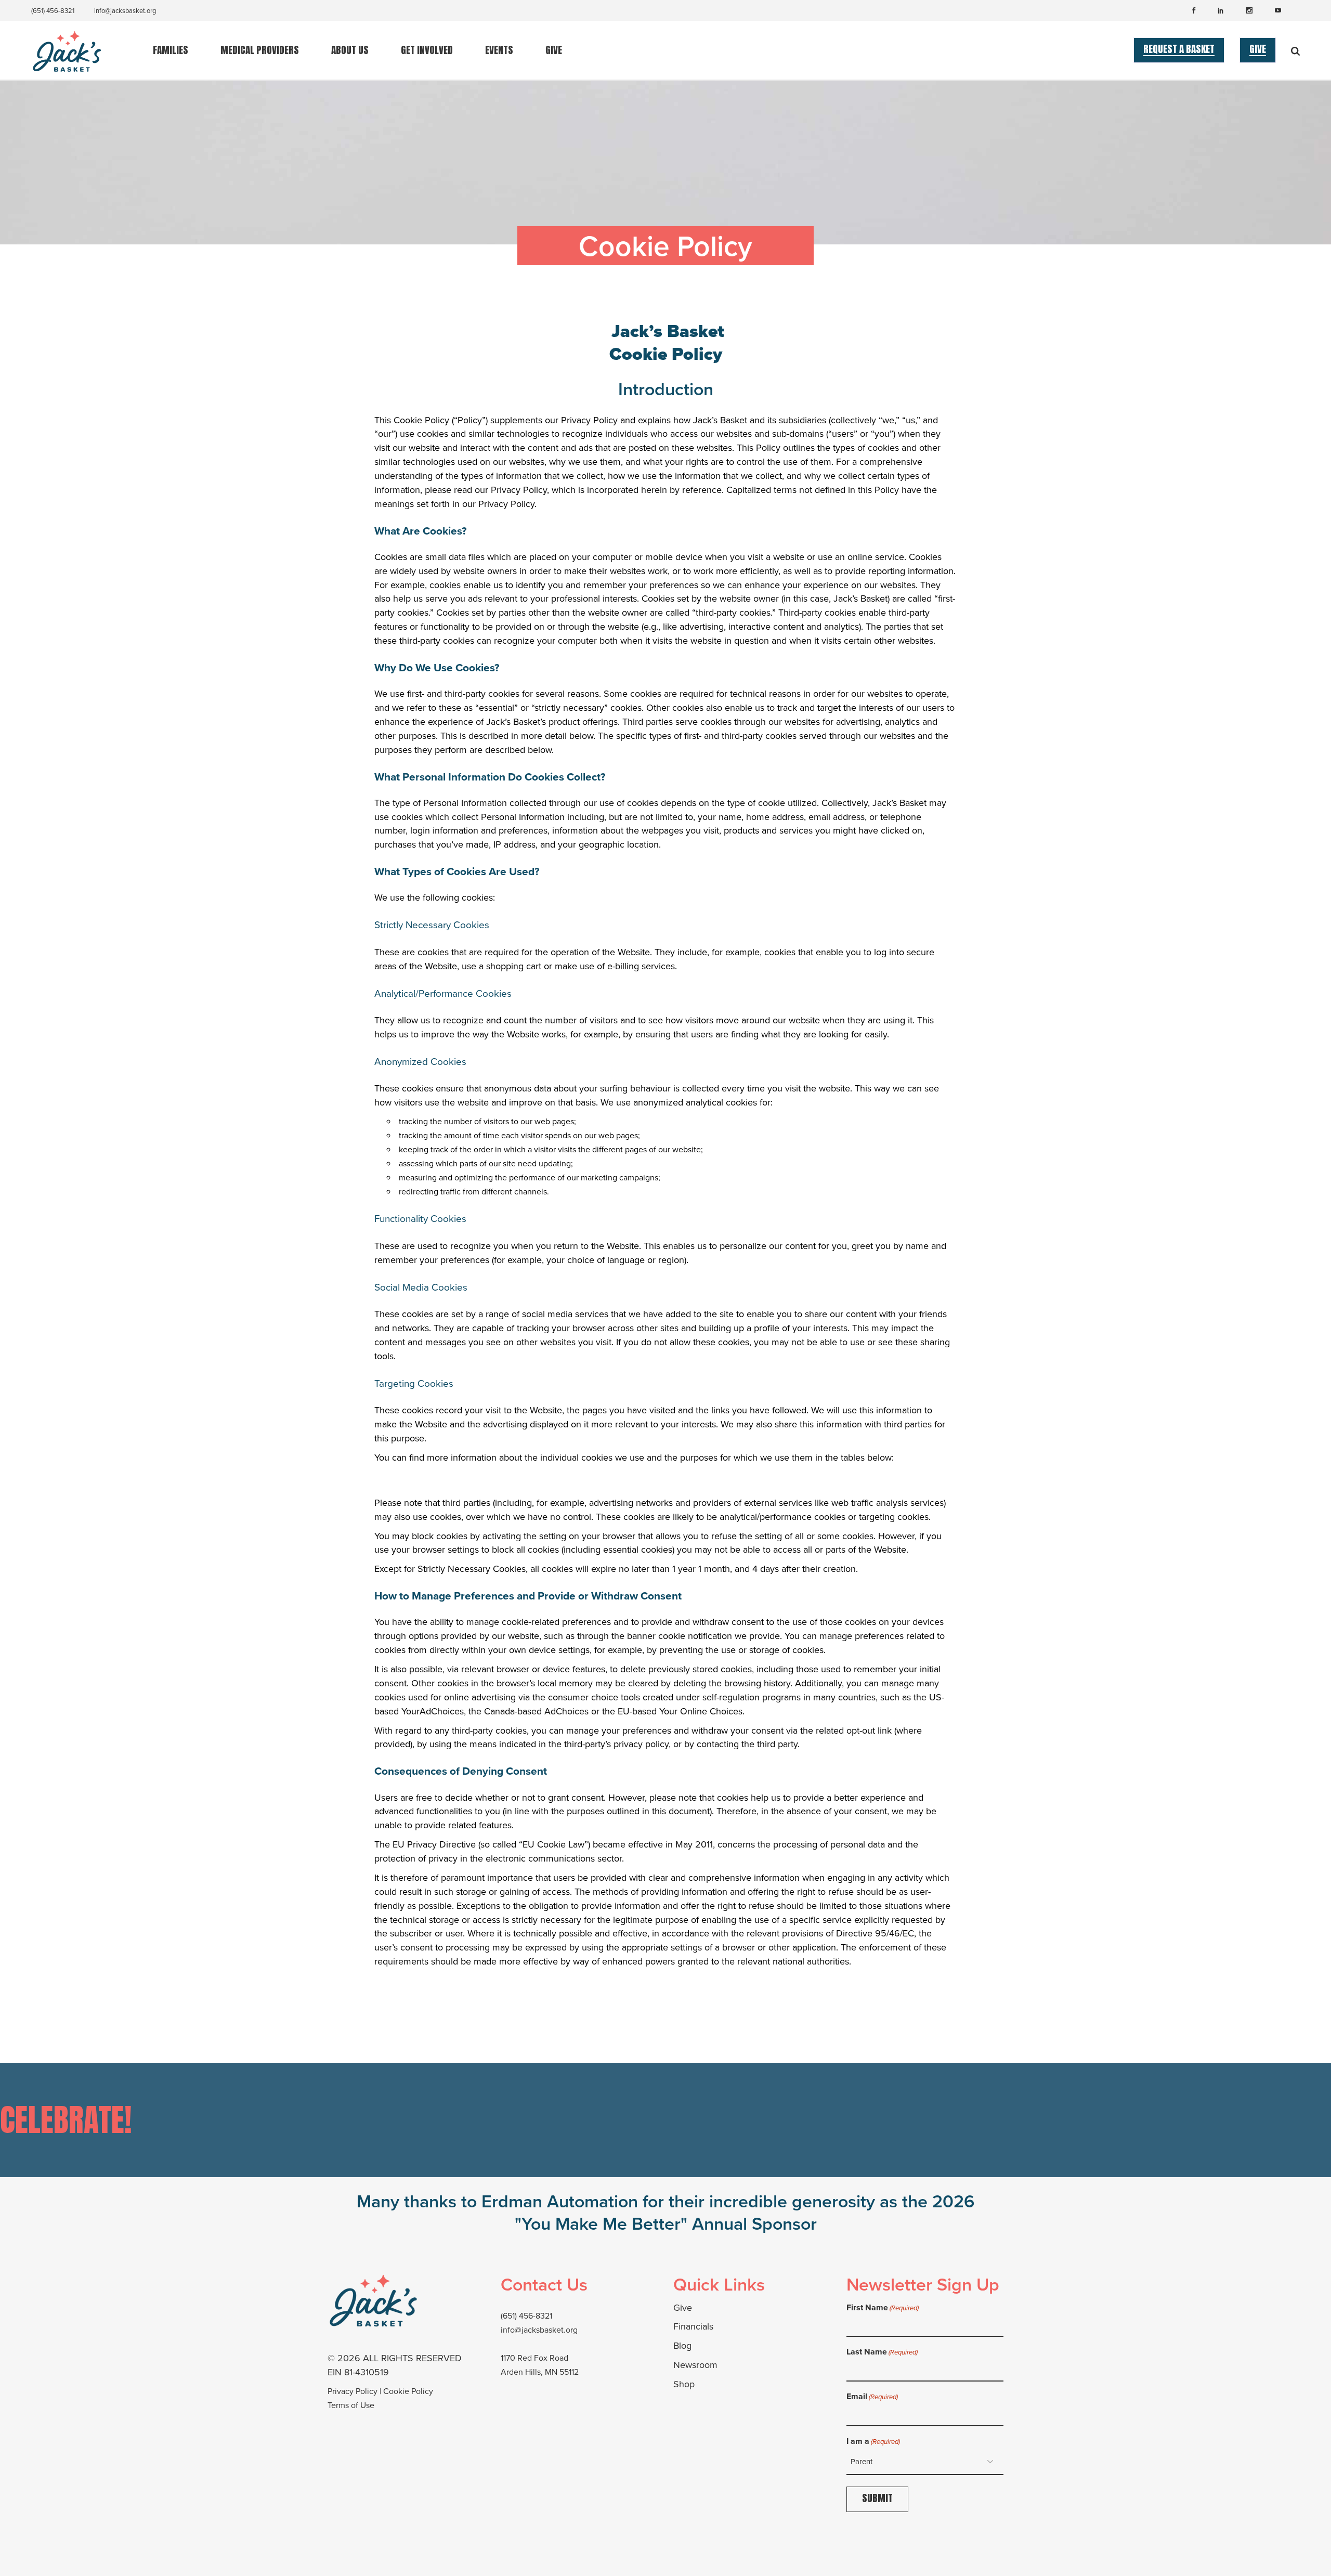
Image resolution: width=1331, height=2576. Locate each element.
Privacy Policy (353, 2391)
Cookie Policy (408, 2391)
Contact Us (544, 2284)
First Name (883, 2307)
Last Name (882, 2352)
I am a (873, 2441)
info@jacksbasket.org (125, 11)
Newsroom (695, 2365)
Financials (693, 2326)
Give (683, 2308)
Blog (682, 2346)
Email (872, 2396)
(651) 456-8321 (53, 11)
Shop (684, 2384)
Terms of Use (351, 2405)
